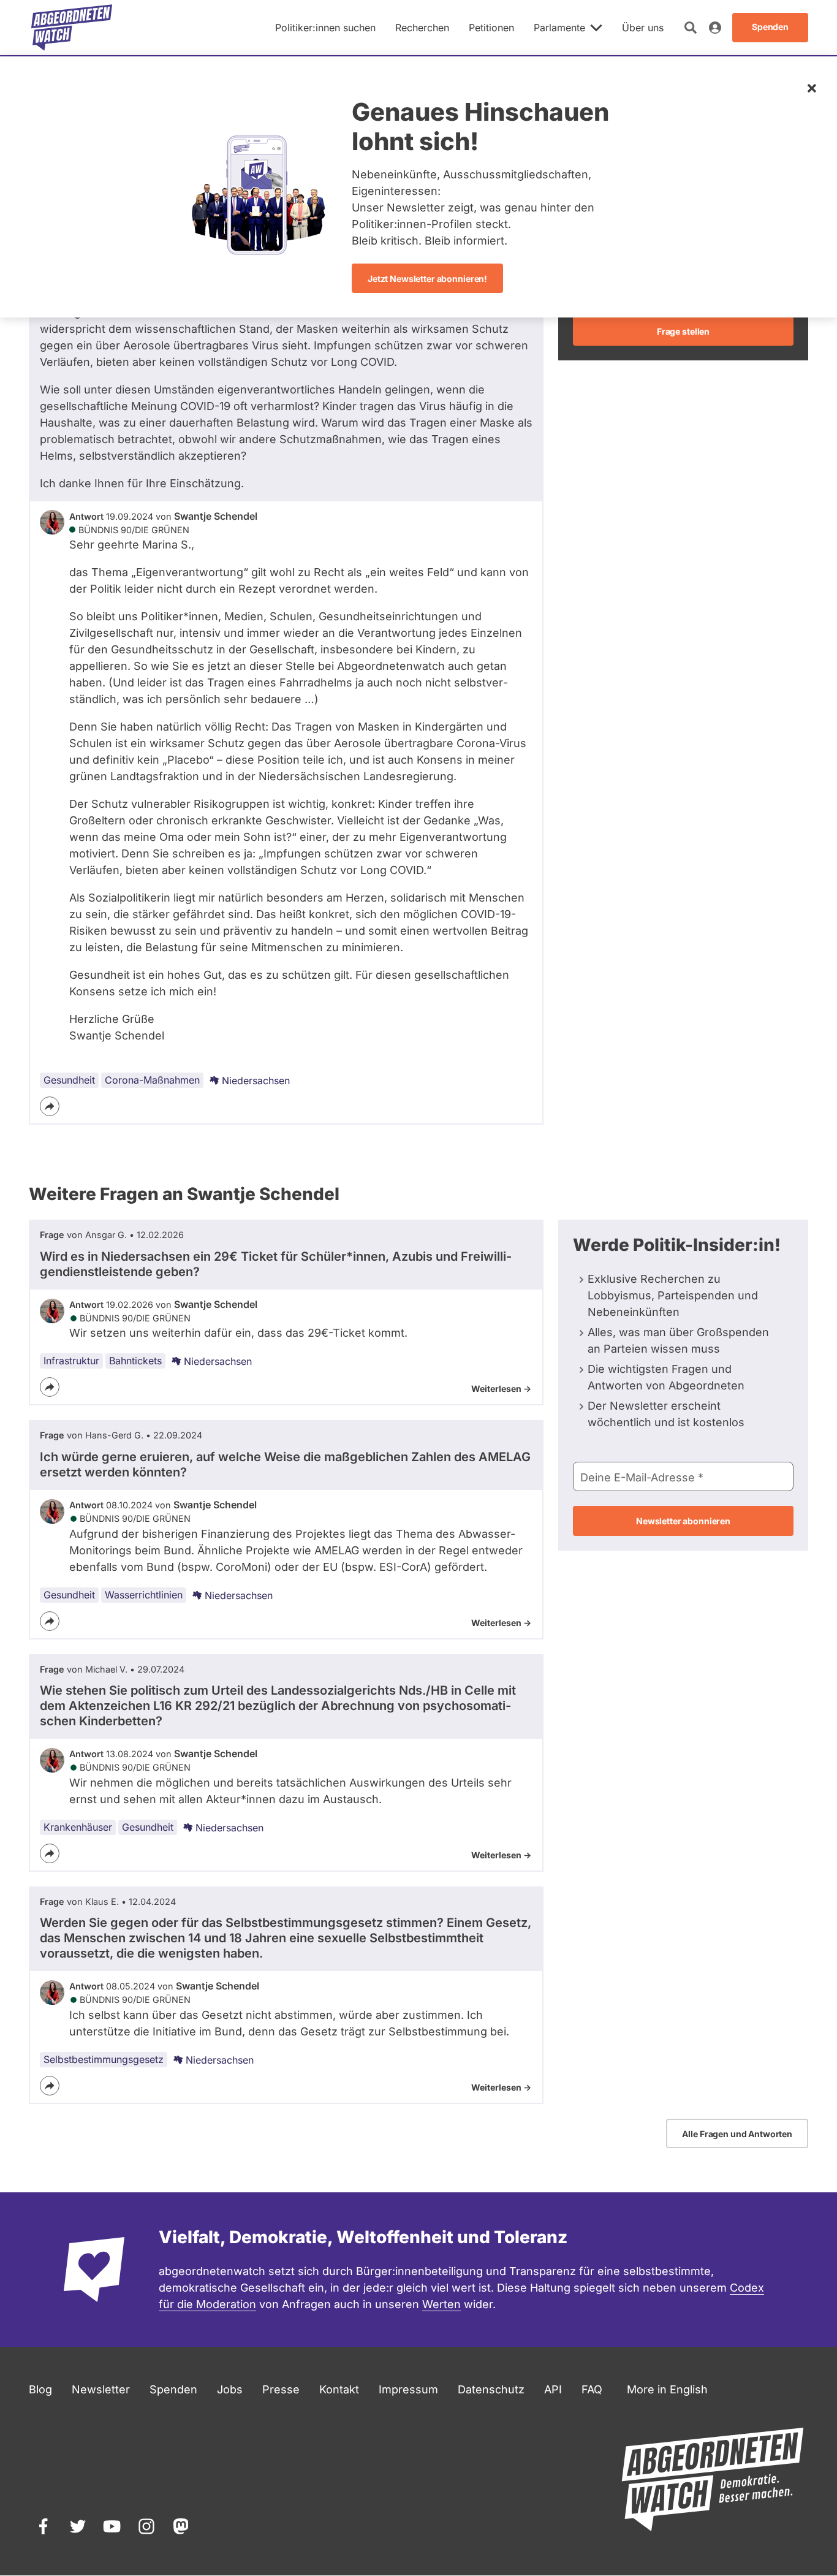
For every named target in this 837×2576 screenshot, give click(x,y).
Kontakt (339, 2389)
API (553, 2389)
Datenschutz (491, 2389)
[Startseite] (72, 28)
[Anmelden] (715, 28)
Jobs (230, 2389)
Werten (441, 2304)
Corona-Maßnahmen (152, 1080)
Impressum (408, 2389)
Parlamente (559, 28)
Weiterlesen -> (501, 1389)
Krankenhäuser (78, 1827)
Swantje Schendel (216, 516)
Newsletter (101, 2389)
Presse (281, 2389)
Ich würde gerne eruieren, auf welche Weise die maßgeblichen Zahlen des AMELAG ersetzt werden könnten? (285, 1465)
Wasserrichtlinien (144, 1595)
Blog (40, 2389)
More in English (667, 2389)
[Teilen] (50, 1106)
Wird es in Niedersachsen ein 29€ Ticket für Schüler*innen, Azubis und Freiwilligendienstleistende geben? (276, 1264)
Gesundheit (69, 1080)
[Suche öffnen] (691, 28)
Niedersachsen (256, 1081)
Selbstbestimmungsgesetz (104, 2059)
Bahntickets (135, 1361)
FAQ (592, 2389)
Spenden (173, 2389)
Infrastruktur (71, 1361)
